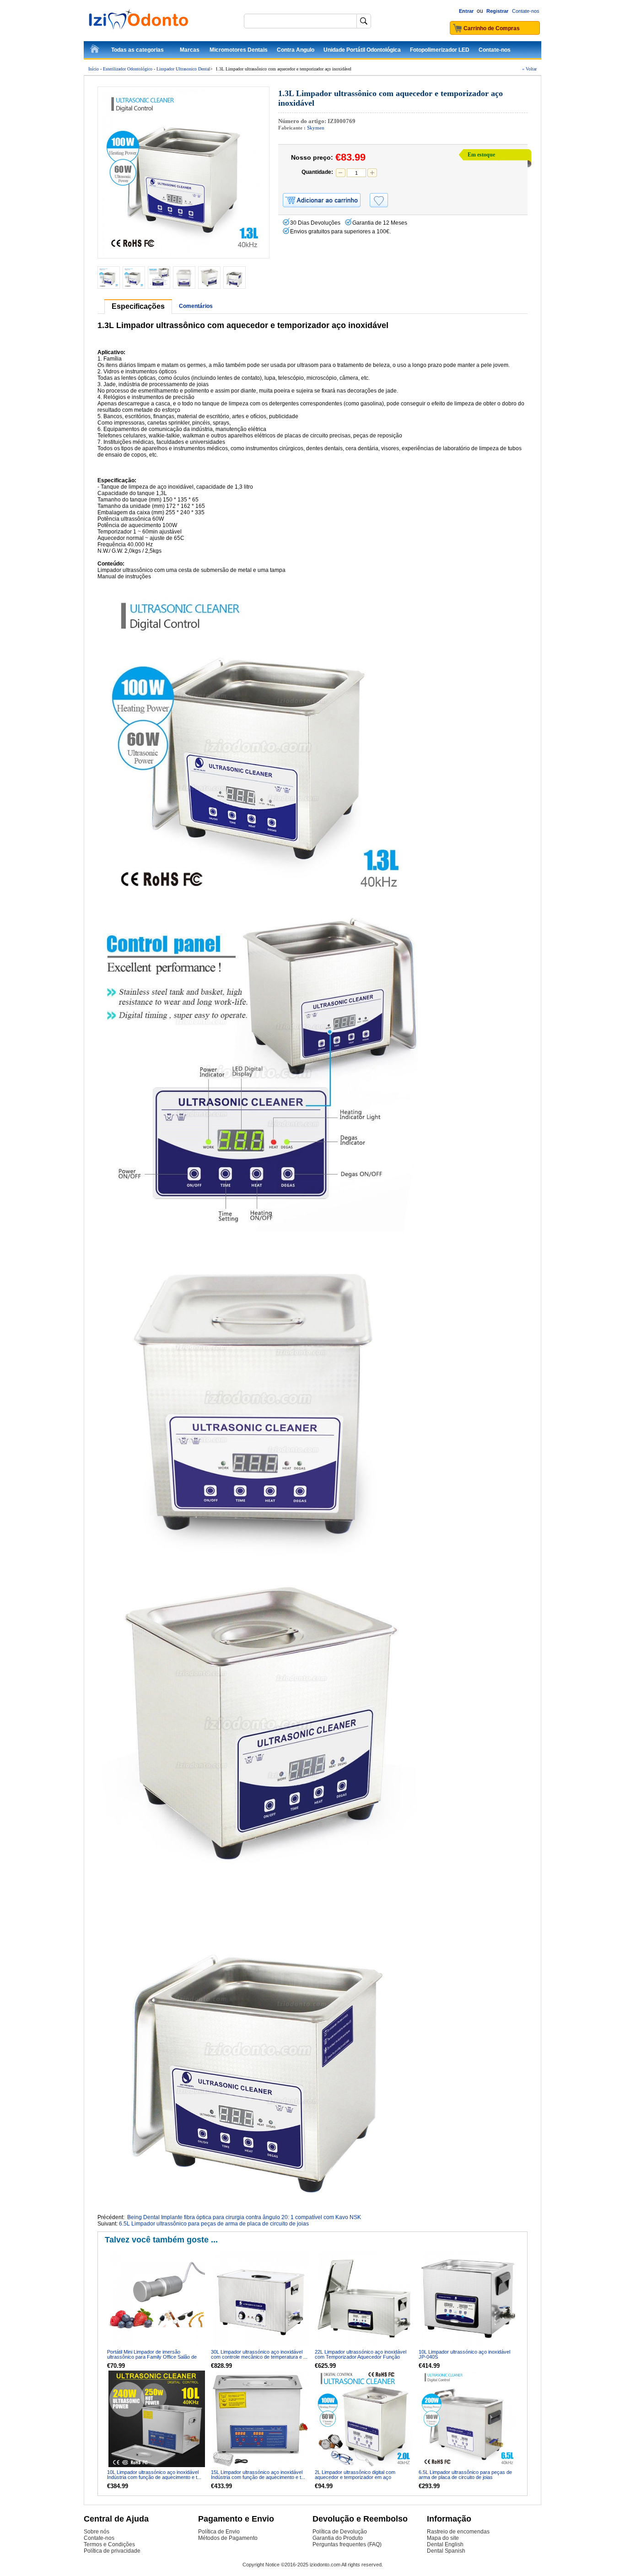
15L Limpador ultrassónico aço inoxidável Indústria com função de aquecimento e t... (258, 2475)
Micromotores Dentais (239, 50)
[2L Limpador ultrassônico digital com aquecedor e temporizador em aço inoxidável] (364, 2419)
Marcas (190, 50)
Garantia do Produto (338, 2538)
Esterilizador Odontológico (128, 69)
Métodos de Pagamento (228, 2538)
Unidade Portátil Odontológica (362, 50)
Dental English (445, 2544)
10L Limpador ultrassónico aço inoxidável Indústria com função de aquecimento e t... (154, 2475)
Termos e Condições (109, 2544)
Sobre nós (97, 2532)
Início (94, 69)
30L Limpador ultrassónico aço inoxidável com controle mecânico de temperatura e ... (259, 2354)
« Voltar (529, 69)
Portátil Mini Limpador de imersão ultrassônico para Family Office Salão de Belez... (152, 2357)
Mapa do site (443, 2538)
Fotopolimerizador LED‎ (440, 50)
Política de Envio (219, 2532)
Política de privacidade (112, 2551)
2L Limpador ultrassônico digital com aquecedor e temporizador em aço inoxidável (355, 2477)
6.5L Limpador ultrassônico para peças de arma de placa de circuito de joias (214, 2224)
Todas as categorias (137, 50)
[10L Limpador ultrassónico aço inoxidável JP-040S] (468, 2298)
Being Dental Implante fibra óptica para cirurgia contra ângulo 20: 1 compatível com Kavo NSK (244, 2217)
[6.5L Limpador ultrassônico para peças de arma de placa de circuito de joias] (468, 2419)
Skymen (316, 128)
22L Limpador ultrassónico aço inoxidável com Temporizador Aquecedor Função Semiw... (361, 2357)
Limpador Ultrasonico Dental (183, 69)
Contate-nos (526, 11)
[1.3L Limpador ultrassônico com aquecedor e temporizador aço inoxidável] (183, 172)
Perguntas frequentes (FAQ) (347, 2544)
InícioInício (95, 50)
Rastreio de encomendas (458, 2532)
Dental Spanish (446, 2551)
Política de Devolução (340, 2532)
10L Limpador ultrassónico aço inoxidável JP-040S (464, 2354)
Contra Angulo (296, 50)
